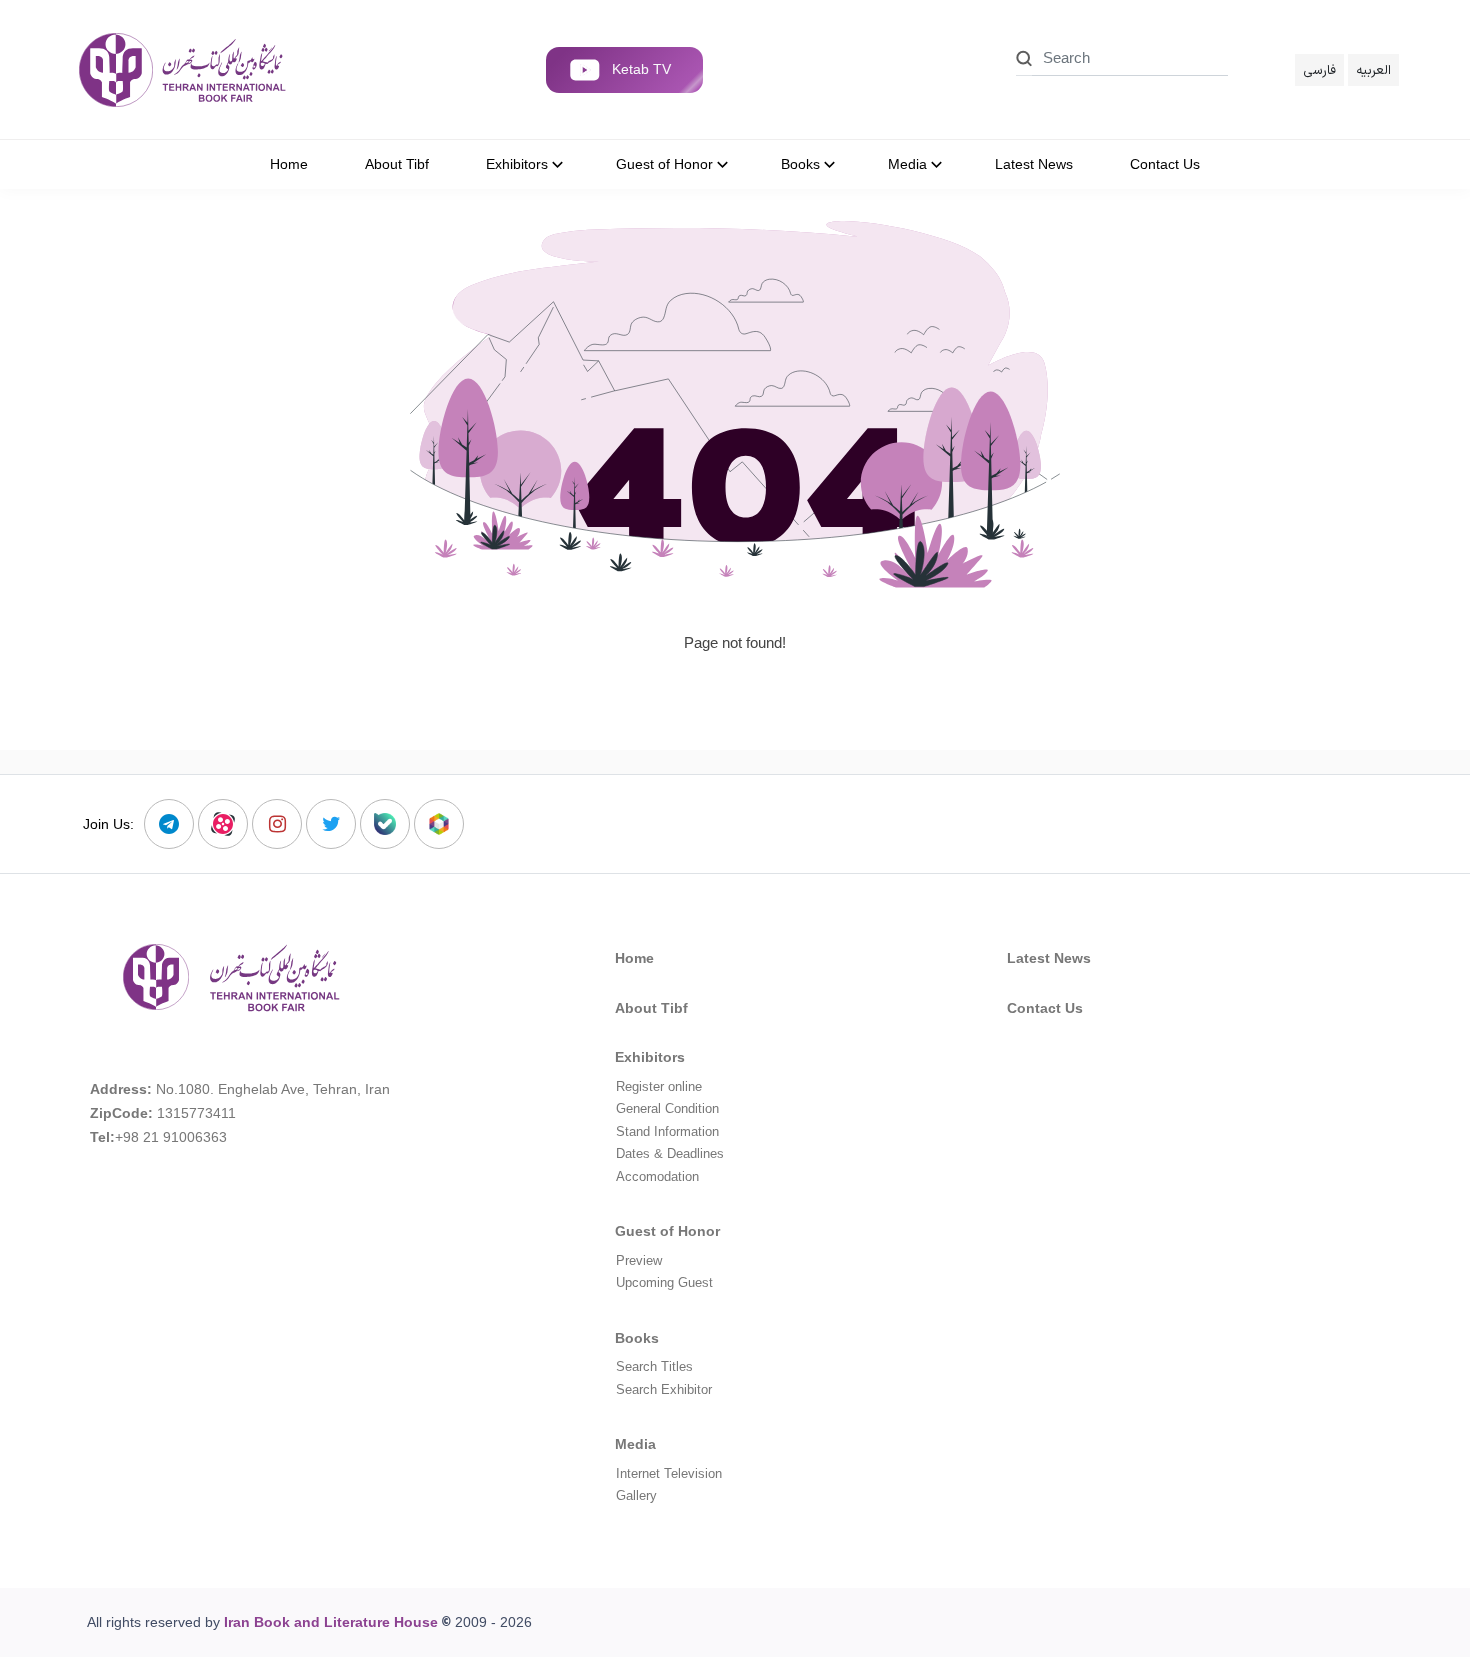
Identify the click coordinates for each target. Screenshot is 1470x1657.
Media (635, 1444)
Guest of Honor (667, 1231)
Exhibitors (650, 1057)
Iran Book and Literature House (331, 1622)
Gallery (636, 1495)
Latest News (1049, 958)
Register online (659, 1086)
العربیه (1373, 69)
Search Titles (654, 1366)
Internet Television (669, 1473)
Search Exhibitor (664, 1389)
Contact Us (1045, 1008)
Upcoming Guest (664, 1282)
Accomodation (657, 1176)
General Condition (667, 1108)
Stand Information (667, 1131)
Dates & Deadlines (670, 1153)
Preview (639, 1260)
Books (637, 1338)
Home (634, 958)
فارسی (1319, 69)
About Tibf (651, 1008)
